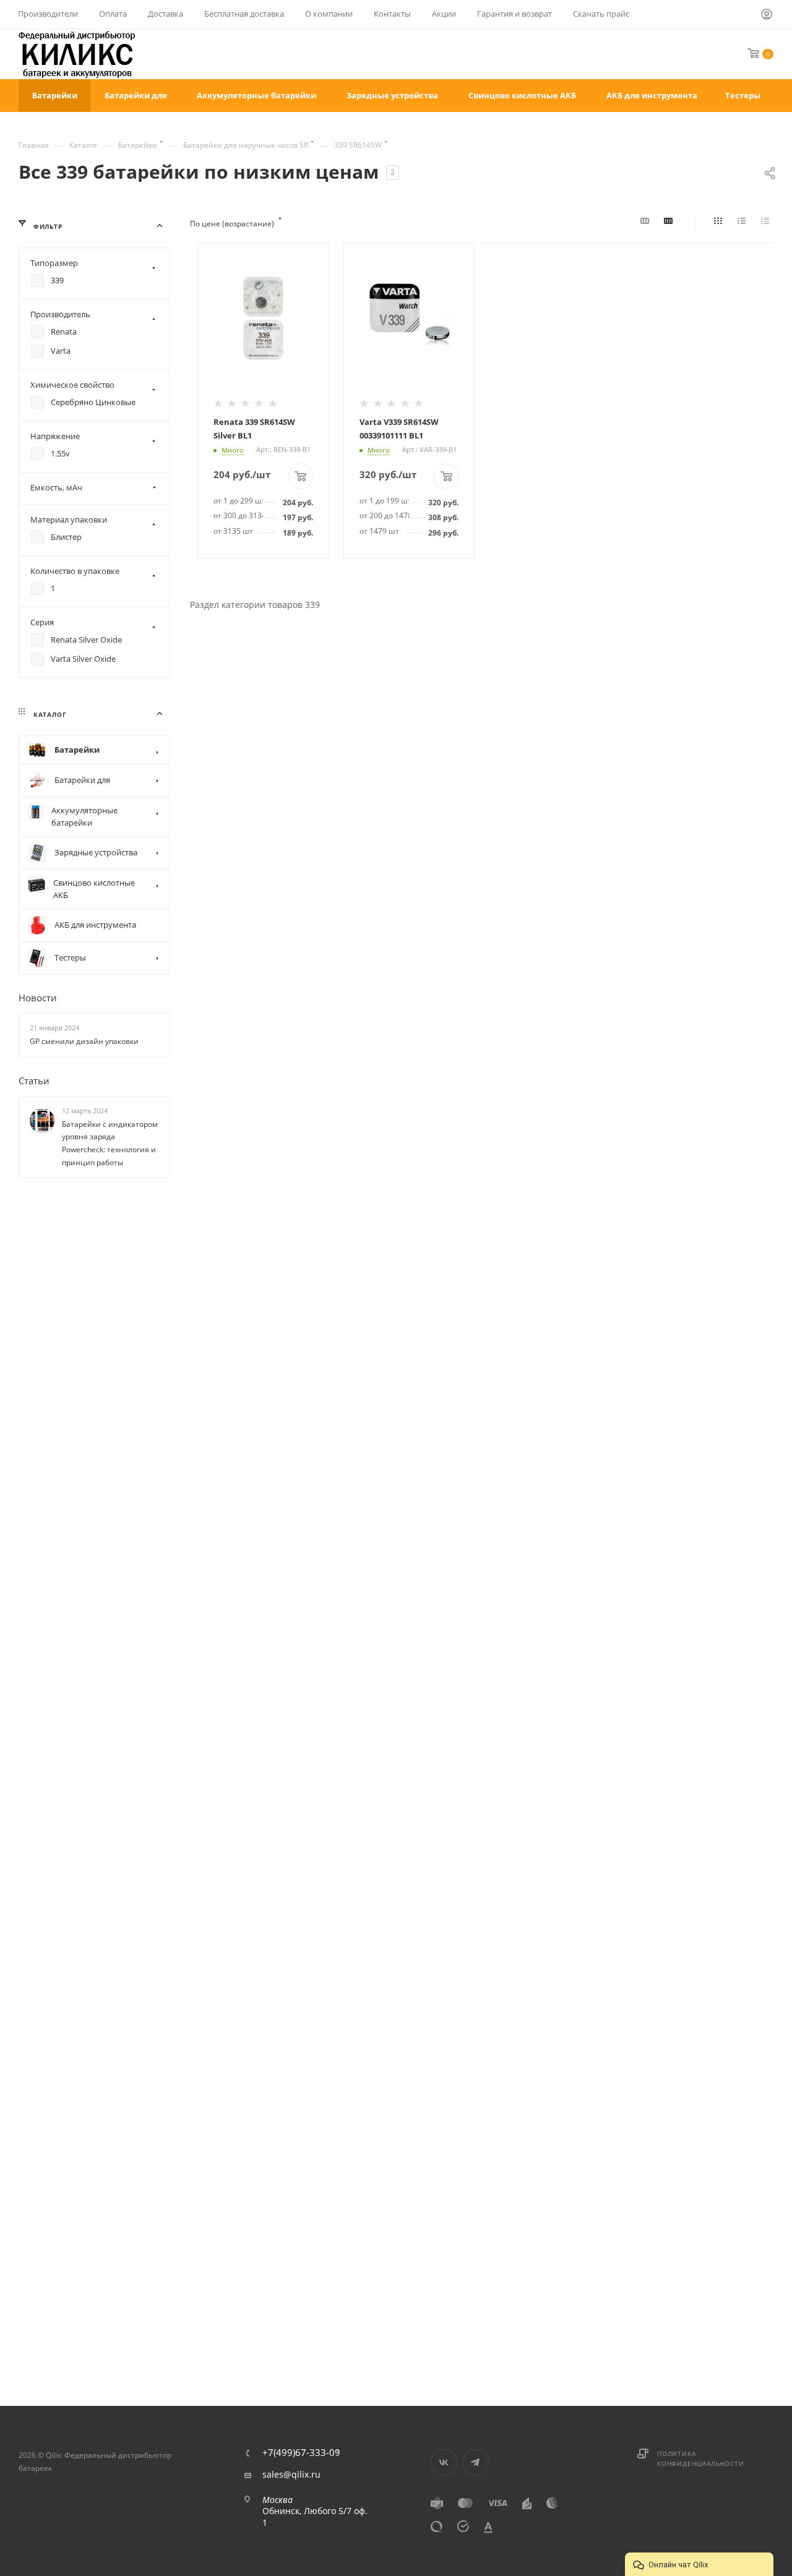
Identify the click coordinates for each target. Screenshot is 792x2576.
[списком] (744, 224)
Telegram (476, 2463)
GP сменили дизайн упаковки (84, 1041)
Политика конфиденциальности (700, 2458)
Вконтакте (444, 2463)
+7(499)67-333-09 (301, 2453)
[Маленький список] (647, 224)
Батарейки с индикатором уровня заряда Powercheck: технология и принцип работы (110, 1143)
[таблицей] (767, 224)
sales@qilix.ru (291, 2475)
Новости (38, 998)
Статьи (34, 1080)
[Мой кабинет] (767, 16)
